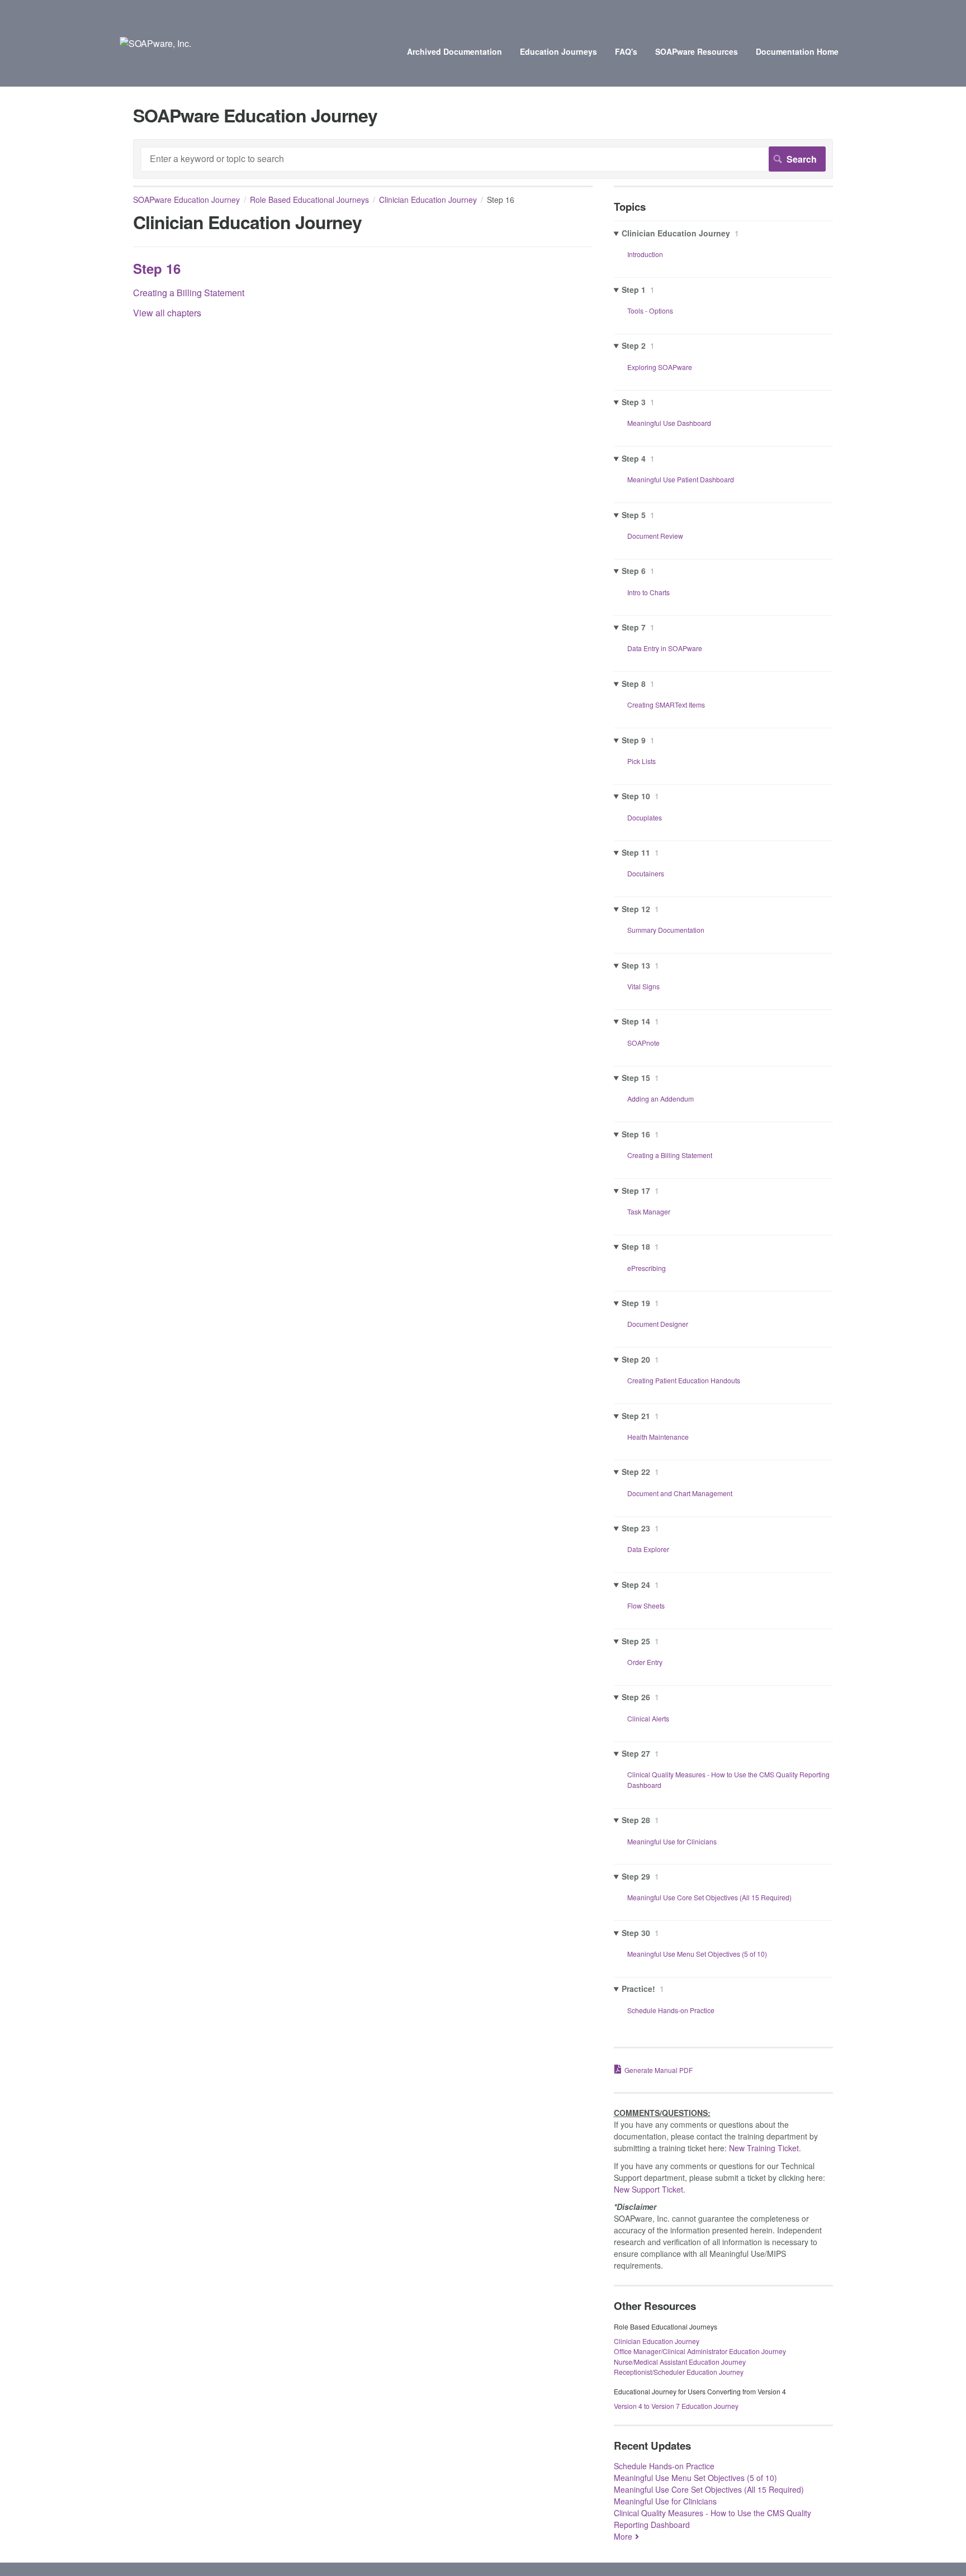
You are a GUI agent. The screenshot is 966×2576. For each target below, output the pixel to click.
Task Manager (649, 1211)
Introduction (645, 254)
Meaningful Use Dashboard (669, 423)
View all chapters (167, 313)
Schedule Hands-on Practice (671, 2010)
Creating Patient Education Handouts (684, 1380)
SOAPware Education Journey (186, 200)
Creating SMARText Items (666, 705)
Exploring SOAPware (660, 367)
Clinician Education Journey (428, 200)
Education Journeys (558, 51)
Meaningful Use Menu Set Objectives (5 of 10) (697, 1954)
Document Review (655, 536)
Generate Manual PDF (659, 2070)
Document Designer (658, 1324)
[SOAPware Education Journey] (155, 43)
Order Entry (645, 1662)
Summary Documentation (666, 930)
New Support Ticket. (650, 2189)
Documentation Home (797, 51)
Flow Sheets (646, 1605)
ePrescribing (647, 1268)
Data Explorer (648, 1549)
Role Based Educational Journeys (309, 200)
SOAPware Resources (697, 51)
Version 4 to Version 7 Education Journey (676, 2406)
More (623, 2536)
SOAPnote (643, 1043)
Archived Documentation (454, 51)
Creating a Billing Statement (189, 293)
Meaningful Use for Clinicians (672, 1841)
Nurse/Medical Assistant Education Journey (680, 2362)
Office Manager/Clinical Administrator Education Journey (700, 2351)
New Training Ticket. (765, 2148)
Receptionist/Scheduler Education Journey (679, 2372)
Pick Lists (641, 761)
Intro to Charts (648, 592)
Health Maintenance (658, 1437)
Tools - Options (650, 310)
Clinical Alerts (648, 1718)
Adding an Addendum (660, 1099)
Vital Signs (643, 986)
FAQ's (626, 51)
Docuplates (645, 817)
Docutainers (646, 873)
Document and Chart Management (680, 1493)
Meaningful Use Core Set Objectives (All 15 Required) (709, 1897)
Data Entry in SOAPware (665, 648)
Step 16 (157, 268)
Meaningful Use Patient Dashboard (681, 479)
